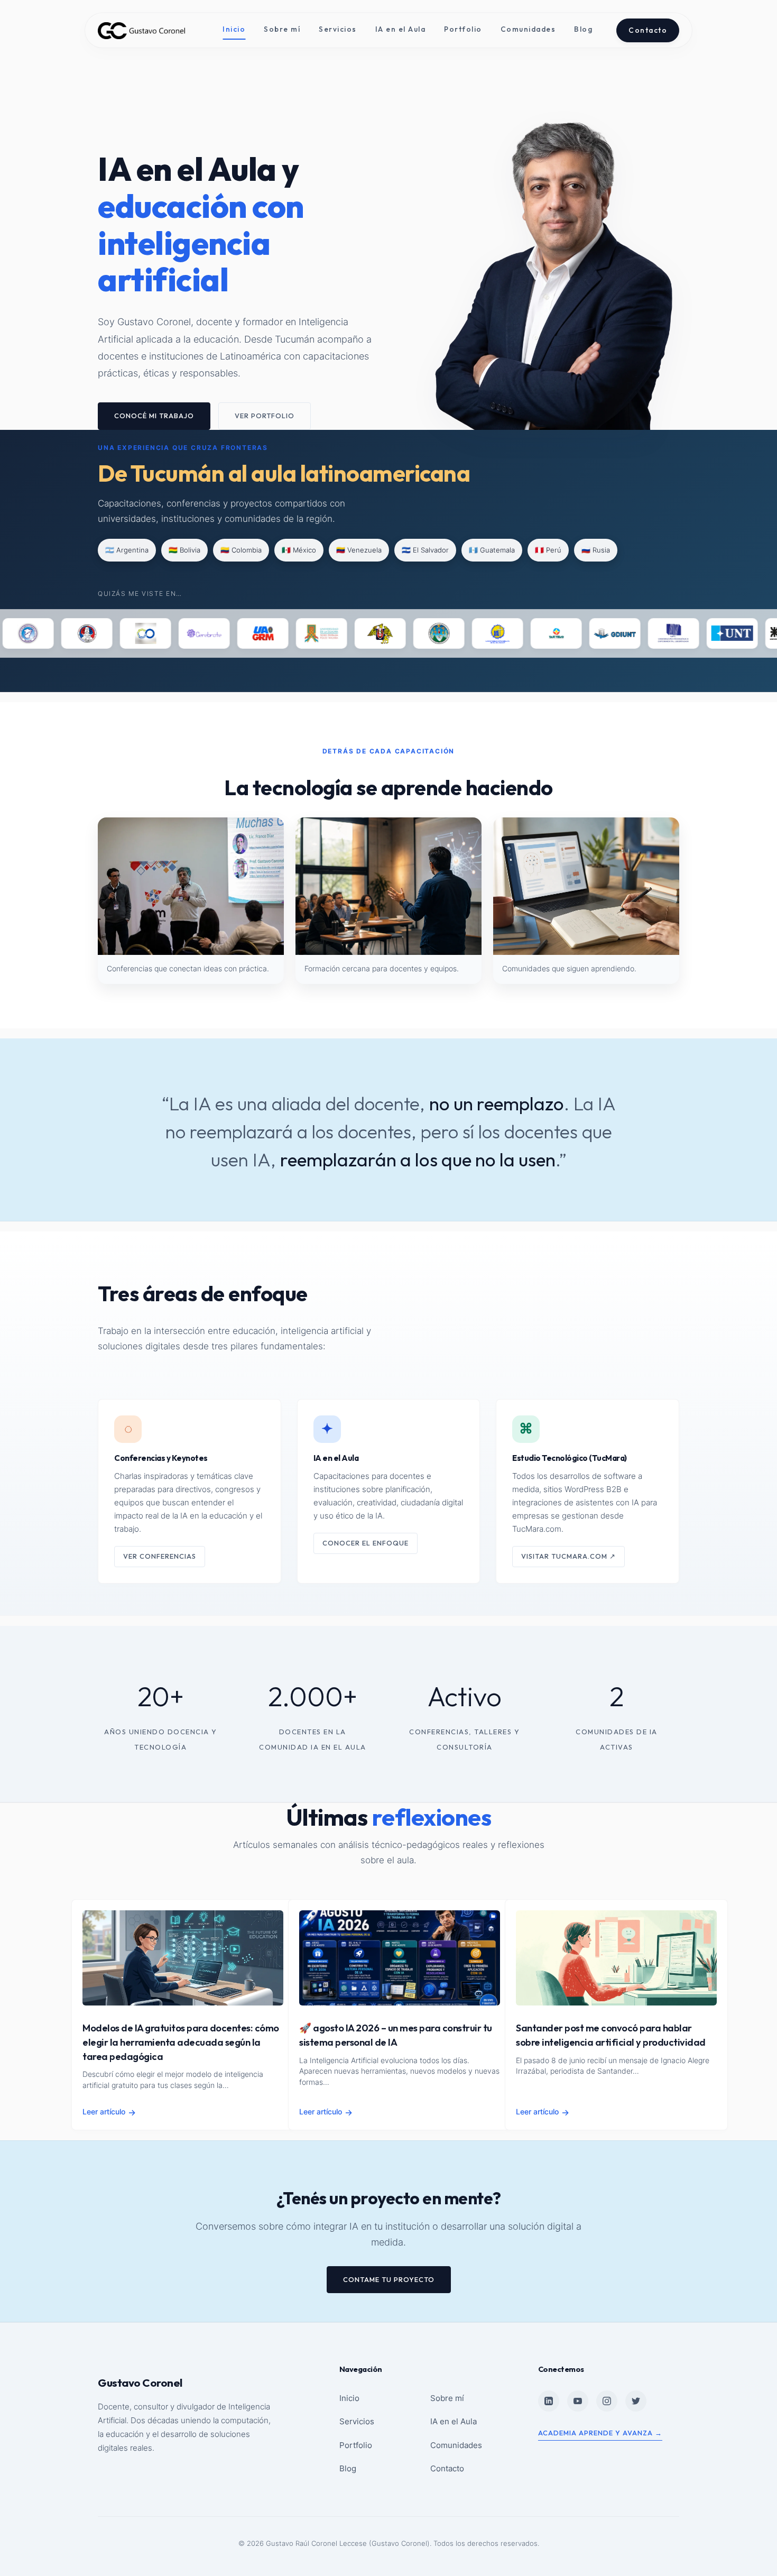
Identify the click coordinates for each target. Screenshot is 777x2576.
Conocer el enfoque (366, 1543)
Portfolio (463, 29)
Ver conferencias (160, 1556)
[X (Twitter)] (636, 2401)
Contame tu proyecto (389, 2279)
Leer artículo (109, 2112)
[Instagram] (607, 2401)
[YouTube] (578, 2401)
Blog (583, 29)
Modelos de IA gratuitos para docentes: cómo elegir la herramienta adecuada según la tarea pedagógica (181, 2042)
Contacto (648, 30)
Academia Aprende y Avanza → (600, 2433)
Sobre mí (282, 29)
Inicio (234, 29)
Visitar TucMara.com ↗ (568, 1556)
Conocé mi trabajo (154, 416)
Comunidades (528, 29)
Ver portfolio (265, 416)
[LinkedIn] (549, 2401)
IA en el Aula (401, 29)
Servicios (338, 29)
